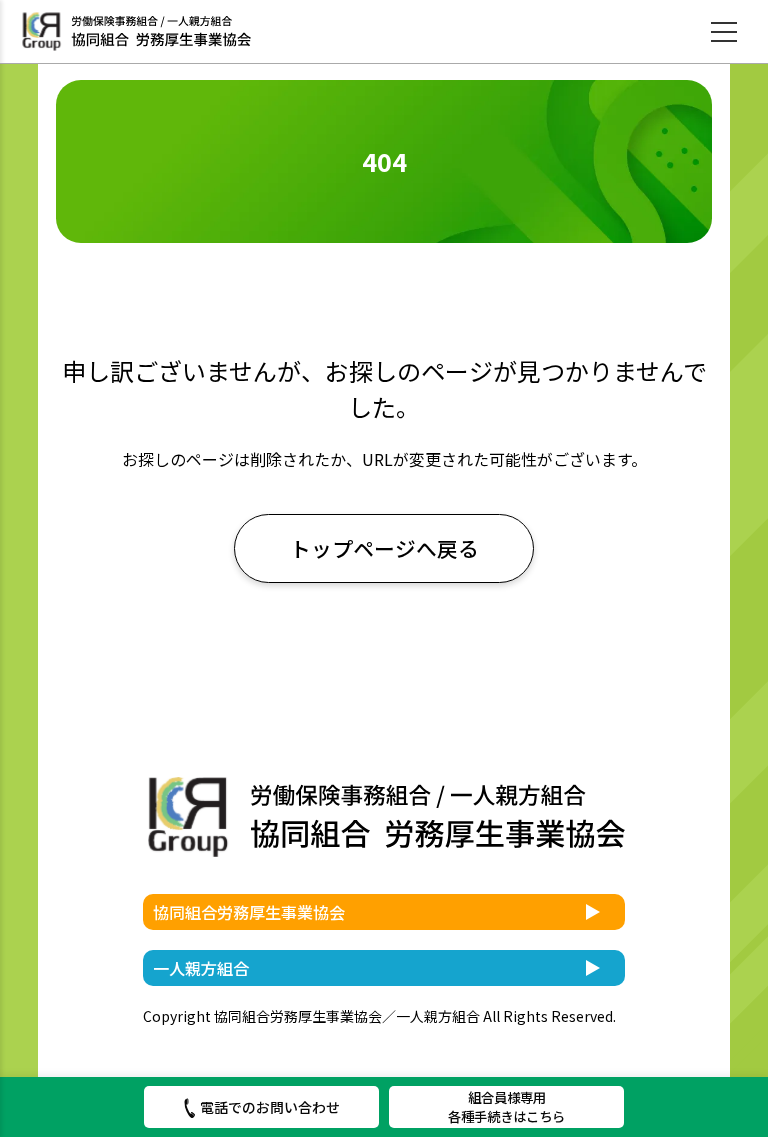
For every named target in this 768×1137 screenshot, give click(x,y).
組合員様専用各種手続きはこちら (506, 1106)
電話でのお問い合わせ (270, 1107)
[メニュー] (724, 32)
